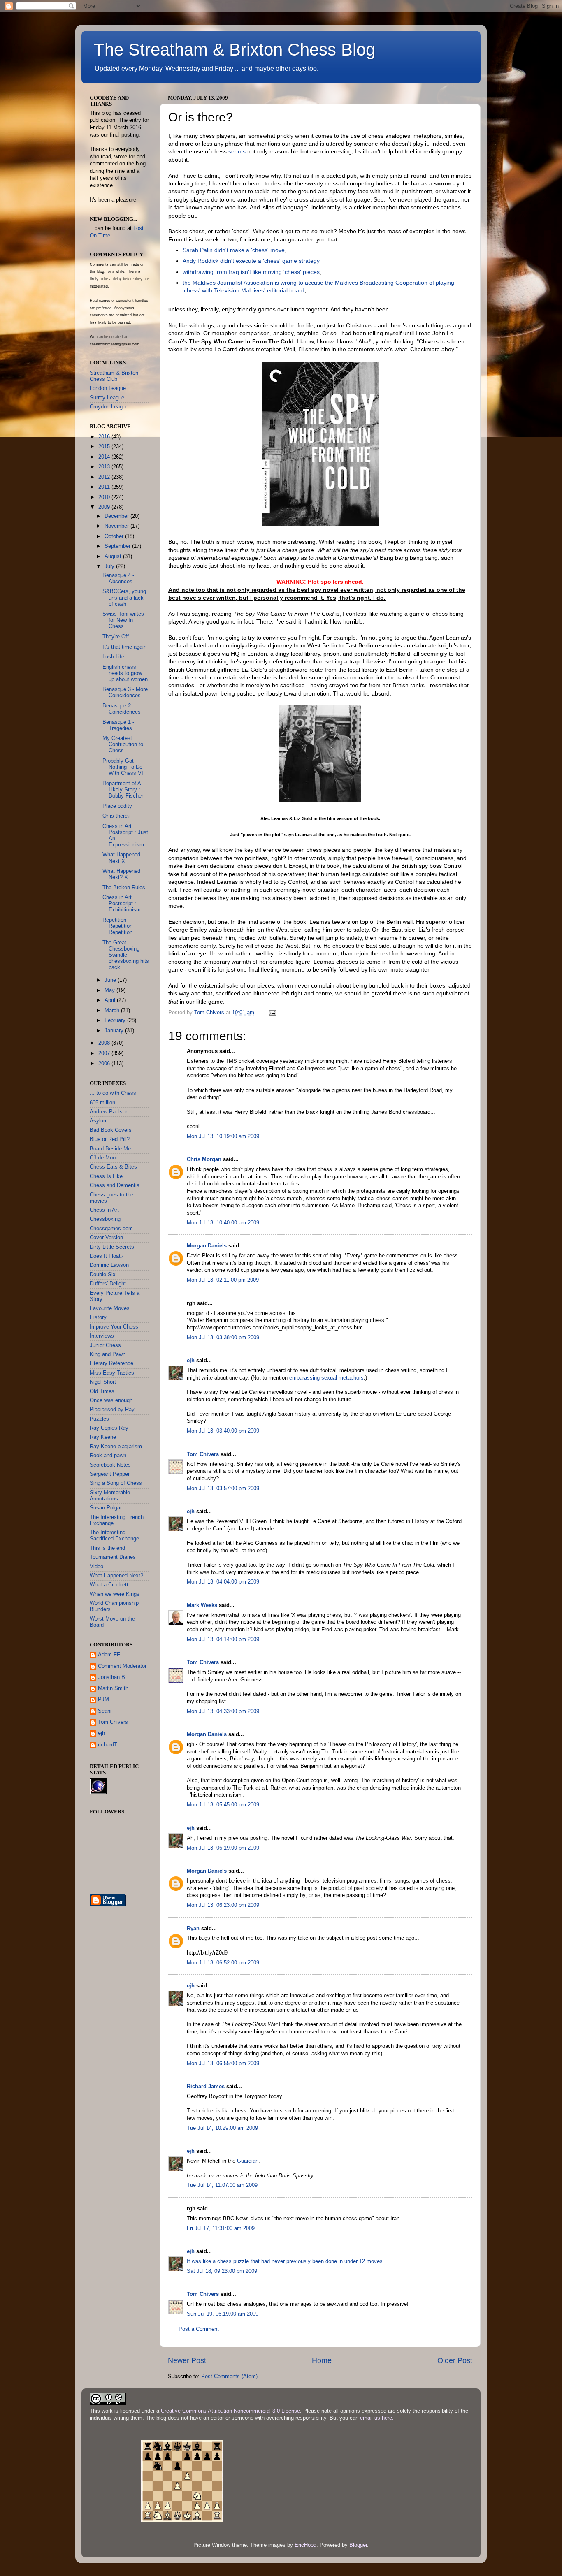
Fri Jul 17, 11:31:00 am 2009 (221, 2228)
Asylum (99, 1121)
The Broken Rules (124, 888)
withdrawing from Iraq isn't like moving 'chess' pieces (251, 272)
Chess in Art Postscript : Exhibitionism (122, 904)
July (110, 566)
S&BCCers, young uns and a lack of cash (124, 598)
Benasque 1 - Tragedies (118, 725)
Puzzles (99, 1419)
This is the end (107, 1548)
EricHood (305, 2545)
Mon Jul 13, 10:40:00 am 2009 (223, 1223)
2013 (105, 467)
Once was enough (111, 1400)
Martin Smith (113, 1688)
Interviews (102, 1336)
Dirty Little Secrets (112, 1247)
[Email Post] (272, 1013)
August (114, 556)
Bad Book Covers (111, 1130)
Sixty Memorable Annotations (110, 1496)
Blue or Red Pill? (110, 1139)
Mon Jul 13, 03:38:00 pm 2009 (223, 1338)
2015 (105, 447)
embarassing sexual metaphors (326, 1378)
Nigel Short (103, 1382)
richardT (108, 1745)
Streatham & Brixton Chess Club (114, 376)
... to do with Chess (113, 1093)
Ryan (193, 1929)
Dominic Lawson (109, 1265)
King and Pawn (108, 1354)
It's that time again (124, 647)
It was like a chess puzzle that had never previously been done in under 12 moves (285, 2261)
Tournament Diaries (113, 1557)
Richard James (206, 2087)
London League (108, 388)
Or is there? (116, 816)
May (110, 990)
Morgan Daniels (207, 1246)
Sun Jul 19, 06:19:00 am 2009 (223, 2314)
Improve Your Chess (114, 1327)
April (111, 1000)
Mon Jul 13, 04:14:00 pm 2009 (223, 1639)
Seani (105, 1711)
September (118, 546)
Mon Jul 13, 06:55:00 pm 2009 (223, 2064)
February (116, 1020)
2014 (105, 457)
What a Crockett (109, 1585)
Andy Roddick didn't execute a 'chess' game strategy (251, 261)
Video (96, 1567)
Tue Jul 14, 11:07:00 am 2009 (222, 2185)
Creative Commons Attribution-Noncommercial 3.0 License (230, 2411)
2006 (105, 1064)
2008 (105, 1043)
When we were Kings (115, 1594)
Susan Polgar (106, 1508)
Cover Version (106, 1238)
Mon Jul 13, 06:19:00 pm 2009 (223, 1848)
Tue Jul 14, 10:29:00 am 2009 (222, 2128)
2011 (105, 487)
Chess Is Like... (109, 1176)
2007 (105, 1053)
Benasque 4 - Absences (118, 578)
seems (237, 151)
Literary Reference (111, 1363)
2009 (105, 507)
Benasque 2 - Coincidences (122, 709)
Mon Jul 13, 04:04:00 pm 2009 (223, 1582)
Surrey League (107, 398)
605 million (102, 1103)
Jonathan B (111, 1677)
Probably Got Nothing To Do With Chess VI (123, 767)
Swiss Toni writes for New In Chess (123, 620)
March (113, 1011)
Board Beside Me (110, 1149)
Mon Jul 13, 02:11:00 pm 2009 (223, 1280)
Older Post (455, 2360)
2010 (105, 497)
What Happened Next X (121, 858)
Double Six (103, 1275)
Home (322, 2360)
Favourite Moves (110, 1308)
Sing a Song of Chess (116, 1483)
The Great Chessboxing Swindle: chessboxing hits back (126, 955)
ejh (191, 1361)
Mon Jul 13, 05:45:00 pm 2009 (223, 1805)
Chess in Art (104, 1210)
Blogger (358, 2545)
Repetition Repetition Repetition (117, 926)
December (117, 516)
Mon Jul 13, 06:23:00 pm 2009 (223, 1905)
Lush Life (113, 657)
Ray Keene (103, 1437)
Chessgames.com (111, 1229)
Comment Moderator (122, 1666)
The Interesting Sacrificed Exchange (114, 1536)
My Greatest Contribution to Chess (123, 744)
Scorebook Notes (110, 1465)
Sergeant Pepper (110, 1474)
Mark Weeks (202, 1605)
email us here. (377, 2418)
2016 (105, 437)
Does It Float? (107, 1256)
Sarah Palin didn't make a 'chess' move (234, 250)
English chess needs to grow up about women (125, 673)
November (117, 526)
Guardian (248, 2161)
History (98, 1317)
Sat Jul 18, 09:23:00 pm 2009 (222, 2271)
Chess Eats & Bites (113, 1167)
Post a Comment (199, 2329)
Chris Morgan (204, 1159)
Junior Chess (105, 1345)
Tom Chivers (203, 1454)
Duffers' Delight (108, 1284)
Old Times (102, 1391)
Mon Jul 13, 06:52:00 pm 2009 (223, 1963)
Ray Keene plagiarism (116, 1447)
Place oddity (117, 806)
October (115, 536)
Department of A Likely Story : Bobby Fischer (123, 790)
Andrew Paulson (109, 1112)
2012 (105, 477)
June (111, 980)
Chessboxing (105, 1219)
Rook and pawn (108, 1456)
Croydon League (109, 407)
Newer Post (187, 2360)
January (115, 1031)
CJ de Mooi (103, 1158)
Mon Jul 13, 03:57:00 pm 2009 (223, 1489)
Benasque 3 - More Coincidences (125, 692)
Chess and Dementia (115, 1185)
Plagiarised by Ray (112, 1410)
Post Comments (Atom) (229, 2377)
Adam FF (109, 1655)
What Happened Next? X (121, 874)
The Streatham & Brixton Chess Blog (235, 50)
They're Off (116, 637)
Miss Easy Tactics (112, 1373)
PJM (103, 1700)
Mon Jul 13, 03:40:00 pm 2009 (223, 1431)
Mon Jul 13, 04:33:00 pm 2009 (223, 1711)
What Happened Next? (116, 1576)
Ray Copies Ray (109, 1428)
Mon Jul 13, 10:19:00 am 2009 (223, 1136)
